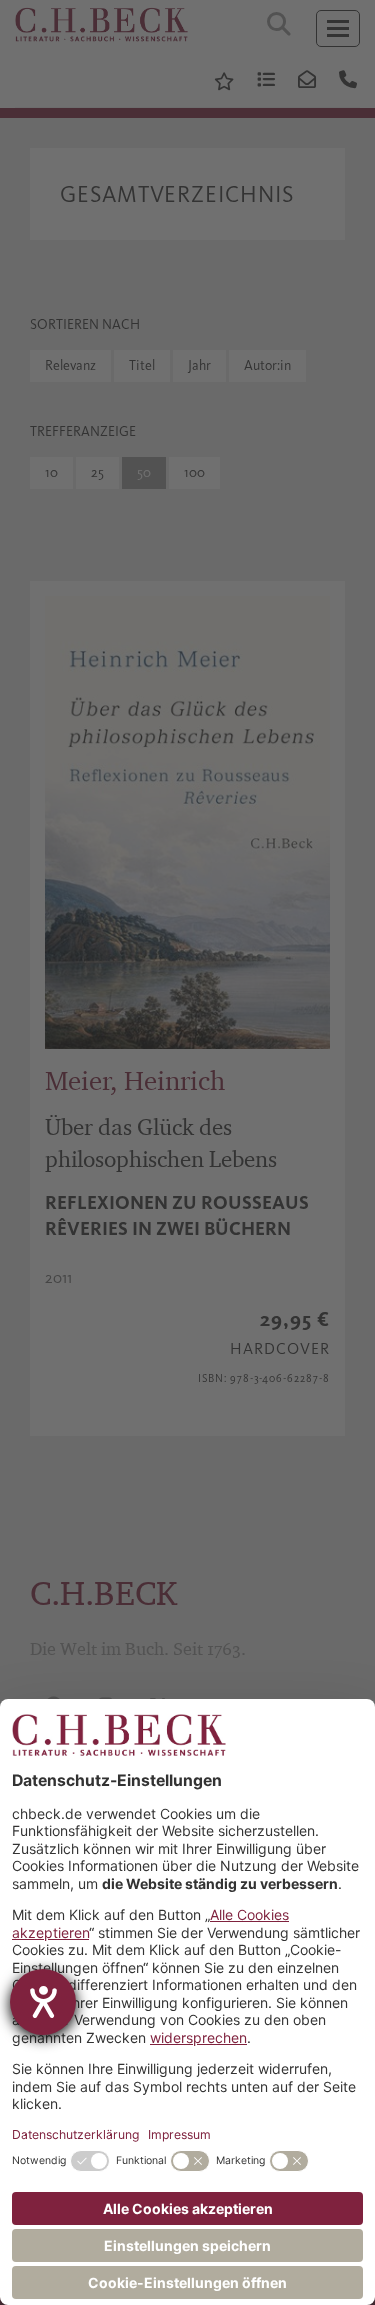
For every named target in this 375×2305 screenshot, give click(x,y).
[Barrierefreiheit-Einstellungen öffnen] (43, 2002)
